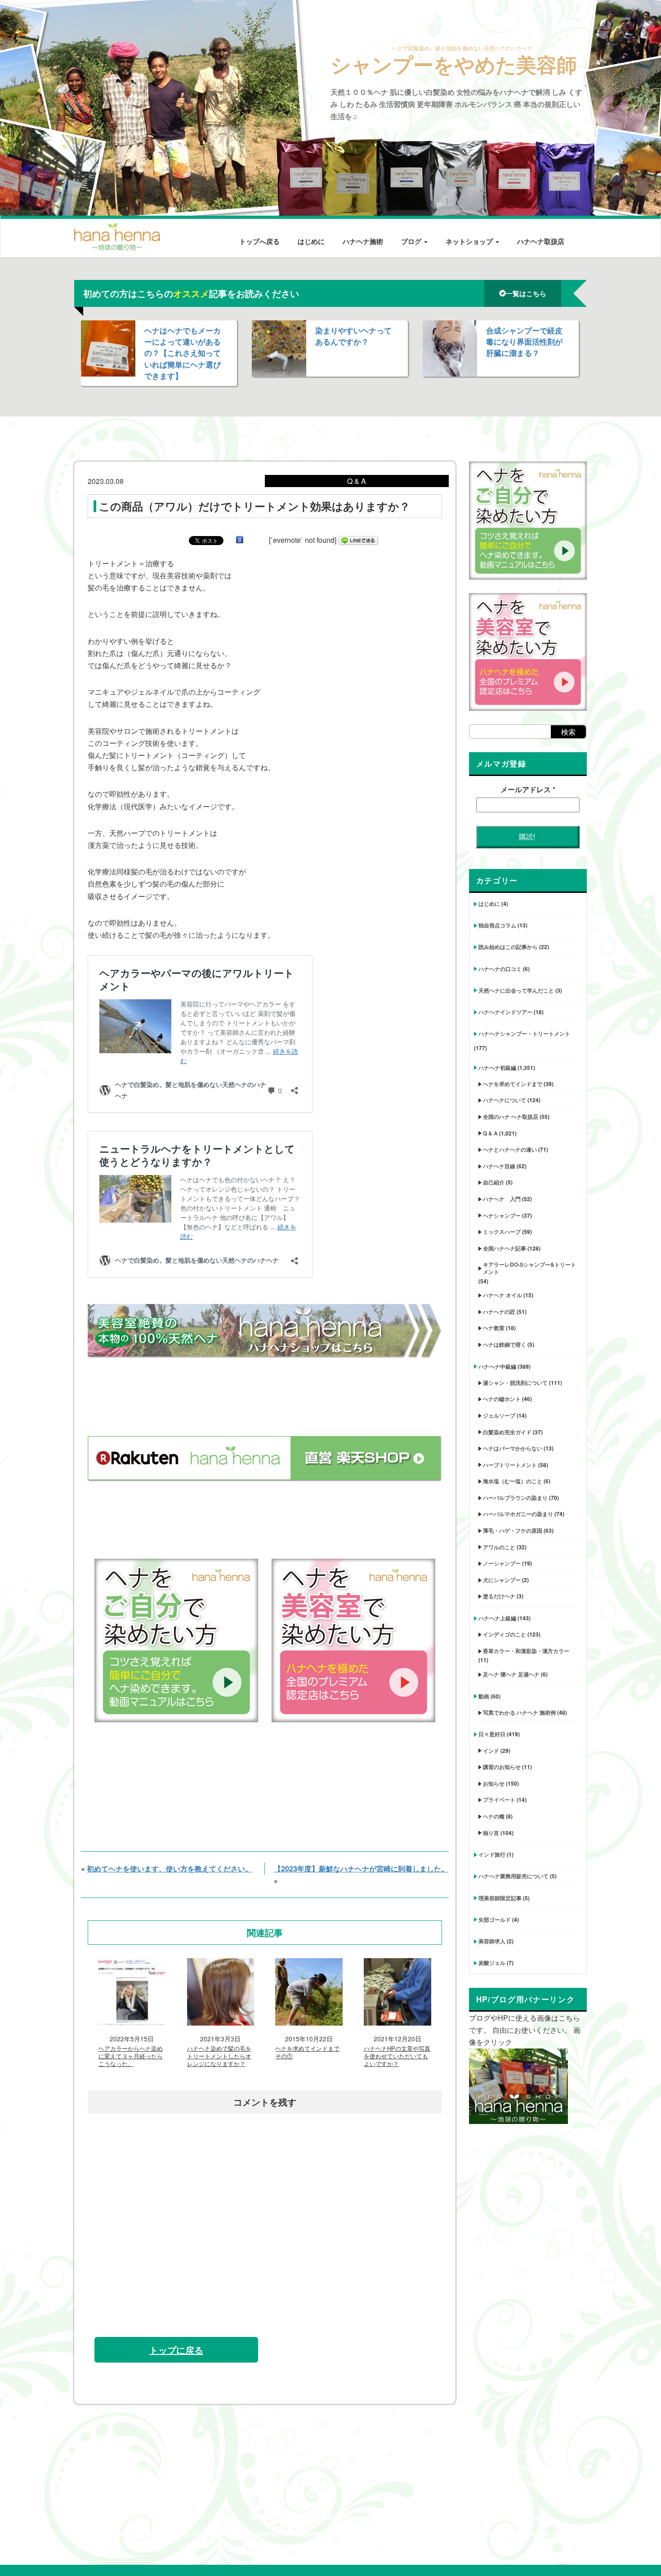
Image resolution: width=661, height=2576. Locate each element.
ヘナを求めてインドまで (513, 1084)
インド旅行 (492, 1854)
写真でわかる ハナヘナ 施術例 (519, 1712)
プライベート (499, 1800)
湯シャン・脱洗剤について (515, 1383)
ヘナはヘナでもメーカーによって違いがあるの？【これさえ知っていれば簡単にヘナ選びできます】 (183, 353)
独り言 (491, 1833)
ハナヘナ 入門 (502, 1199)
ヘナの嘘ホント (502, 1399)
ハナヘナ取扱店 (541, 241)
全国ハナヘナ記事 (505, 1248)
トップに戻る (176, 2350)
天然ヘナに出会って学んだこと (516, 990)
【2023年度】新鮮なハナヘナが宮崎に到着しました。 (361, 1869)
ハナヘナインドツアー (505, 1012)
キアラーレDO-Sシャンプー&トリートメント (529, 1268)
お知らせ (494, 1783)
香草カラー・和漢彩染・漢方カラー (526, 1651)
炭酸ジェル (492, 1963)
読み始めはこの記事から (508, 947)
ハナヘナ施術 (363, 241)
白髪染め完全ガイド (507, 1432)
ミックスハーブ (502, 1232)
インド (491, 1751)
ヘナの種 (494, 1816)
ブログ (412, 241)
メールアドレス (528, 789)
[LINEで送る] (358, 540)
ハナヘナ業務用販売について (514, 1876)
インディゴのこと (505, 1634)
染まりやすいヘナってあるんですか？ (353, 336)
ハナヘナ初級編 (497, 1068)
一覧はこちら (526, 293)
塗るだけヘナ (499, 1596)
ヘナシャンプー (502, 1215)
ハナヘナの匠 (499, 1312)
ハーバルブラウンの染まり (515, 1498)
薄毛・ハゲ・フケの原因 (513, 1530)
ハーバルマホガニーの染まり (518, 1514)
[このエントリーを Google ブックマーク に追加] (240, 540)
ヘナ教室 (494, 1328)
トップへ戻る (259, 241)
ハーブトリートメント (510, 1465)
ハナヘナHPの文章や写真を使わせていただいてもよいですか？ (397, 2056)
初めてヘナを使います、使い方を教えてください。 (170, 1869)
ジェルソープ (499, 1415)
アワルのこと (499, 1547)
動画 (484, 1696)
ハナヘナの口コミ (500, 969)
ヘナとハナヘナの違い (510, 1149)
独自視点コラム (497, 925)
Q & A (490, 1133)
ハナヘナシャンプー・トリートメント (524, 1033)
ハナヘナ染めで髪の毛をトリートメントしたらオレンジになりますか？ (219, 2056)
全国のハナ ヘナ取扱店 (511, 1117)
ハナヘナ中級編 (497, 1366)
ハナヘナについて (505, 1100)
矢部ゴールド (495, 1920)
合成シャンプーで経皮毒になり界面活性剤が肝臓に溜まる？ (524, 341)
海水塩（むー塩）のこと (513, 1481)
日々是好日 (492, 1734)
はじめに (311, 241)
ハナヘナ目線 (499, 1166)
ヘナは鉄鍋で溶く (505, 1344)
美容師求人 (492, 1941)
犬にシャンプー (502, 1580)
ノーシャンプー (502, 1563)
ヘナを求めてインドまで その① (307, 2053)
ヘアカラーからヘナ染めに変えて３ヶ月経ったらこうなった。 (131, 2056)
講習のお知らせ (502, 1767)
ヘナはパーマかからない (513, 1448)
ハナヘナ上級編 (497, 1618)
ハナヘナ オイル (502, 1295)
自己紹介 (494, 1182)
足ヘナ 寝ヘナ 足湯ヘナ (511, 1674)
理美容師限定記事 (500, 1898)
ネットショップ (470, 241)
